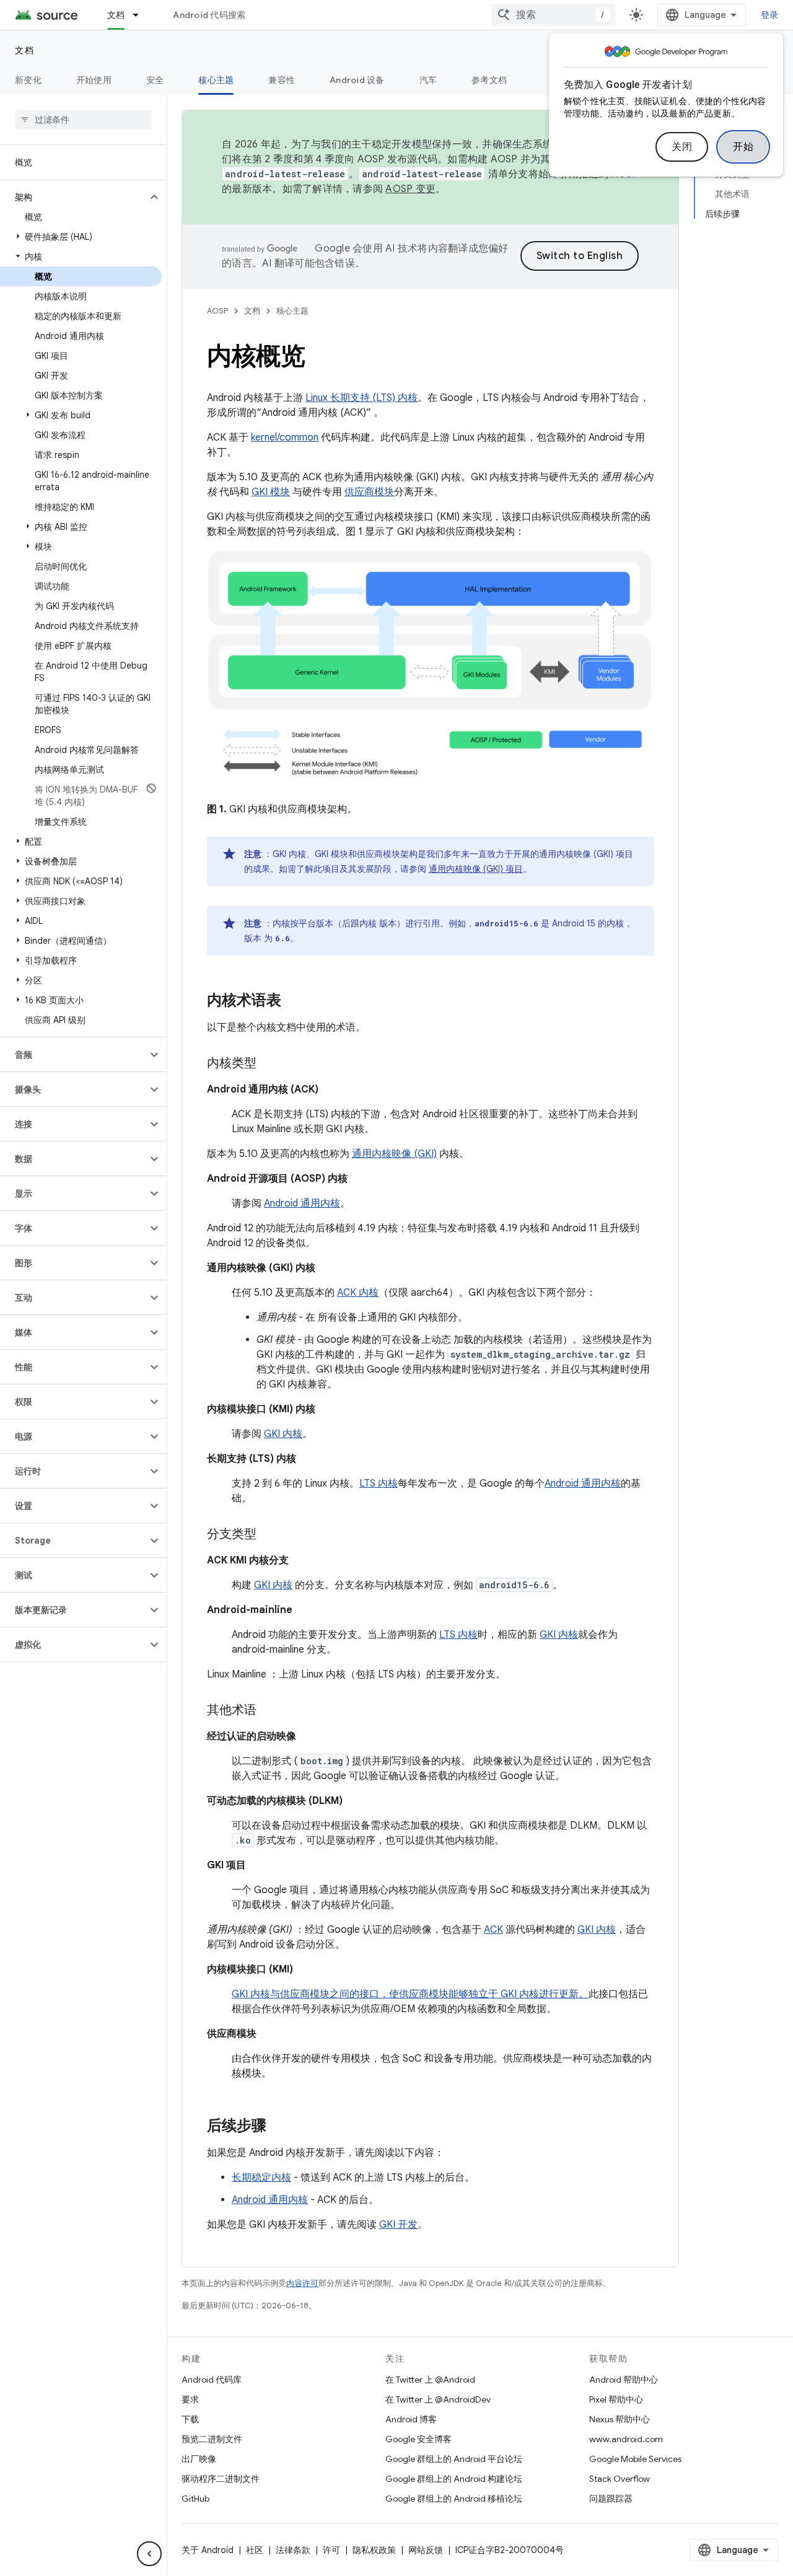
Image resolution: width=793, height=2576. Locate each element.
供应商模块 (369, 492)
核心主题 (216, 80)
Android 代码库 (212, 2380)
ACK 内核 (358, 1293)
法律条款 (293, 2550)
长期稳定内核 (261, 2178)
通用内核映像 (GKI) (394, 1154)
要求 (190, 2399)
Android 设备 (357, 80)
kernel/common (285, 437)
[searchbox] (83, 120)
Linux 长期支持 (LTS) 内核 (361, 398)
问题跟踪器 (611, 2499)
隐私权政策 (374, 2550)
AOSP (217, 311)
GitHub (195, 2499)
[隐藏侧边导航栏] (149, 2554)
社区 (255, 2550)
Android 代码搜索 (209, 15)
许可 (331, 2550)
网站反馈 (426, 2550)
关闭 (682, 147)
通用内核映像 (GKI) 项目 (476, 869)
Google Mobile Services (635, 2459)
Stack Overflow (620, 2479)
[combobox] (553, 15)
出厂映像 (199, 2459)
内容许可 (302, 2283)
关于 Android (208, 2550)
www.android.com (626, 2439)
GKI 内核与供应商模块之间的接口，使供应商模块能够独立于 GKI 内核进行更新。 (410, 1994)
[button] (73, 197)
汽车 (428, 80)
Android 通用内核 (302, 1203)
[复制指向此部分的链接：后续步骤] (279, 2127)
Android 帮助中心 (624, 2380)
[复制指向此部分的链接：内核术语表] (294, 1001)
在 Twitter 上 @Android (430, 2380)
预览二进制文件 (212, 2439)
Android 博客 (411, 2419)
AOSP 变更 (410, 189)
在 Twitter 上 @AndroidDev (438, 2399)
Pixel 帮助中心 (616, 2399)
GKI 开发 (398, 2225)
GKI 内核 (283, 1434)
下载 (190, 2419)
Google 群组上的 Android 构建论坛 (454, 2479)
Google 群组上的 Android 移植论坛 (454, 2499)
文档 (116, 15)
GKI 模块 (271, 492)
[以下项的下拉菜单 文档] (141, 15)
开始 (743, 147)
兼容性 (282, 80)
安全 (155, 80)
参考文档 (489, 80)
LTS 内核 (379, 1484)
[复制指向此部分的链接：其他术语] (269, 1711)
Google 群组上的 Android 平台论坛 (454, 2459)
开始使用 (94, 80)
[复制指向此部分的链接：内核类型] (269, 1064)
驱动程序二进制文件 (221, 2479)
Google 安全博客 (418, 2439)
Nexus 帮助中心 (620, 2419)
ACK (493, 1930)
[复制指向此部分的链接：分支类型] (269, 1535)
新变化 (28, 80)
